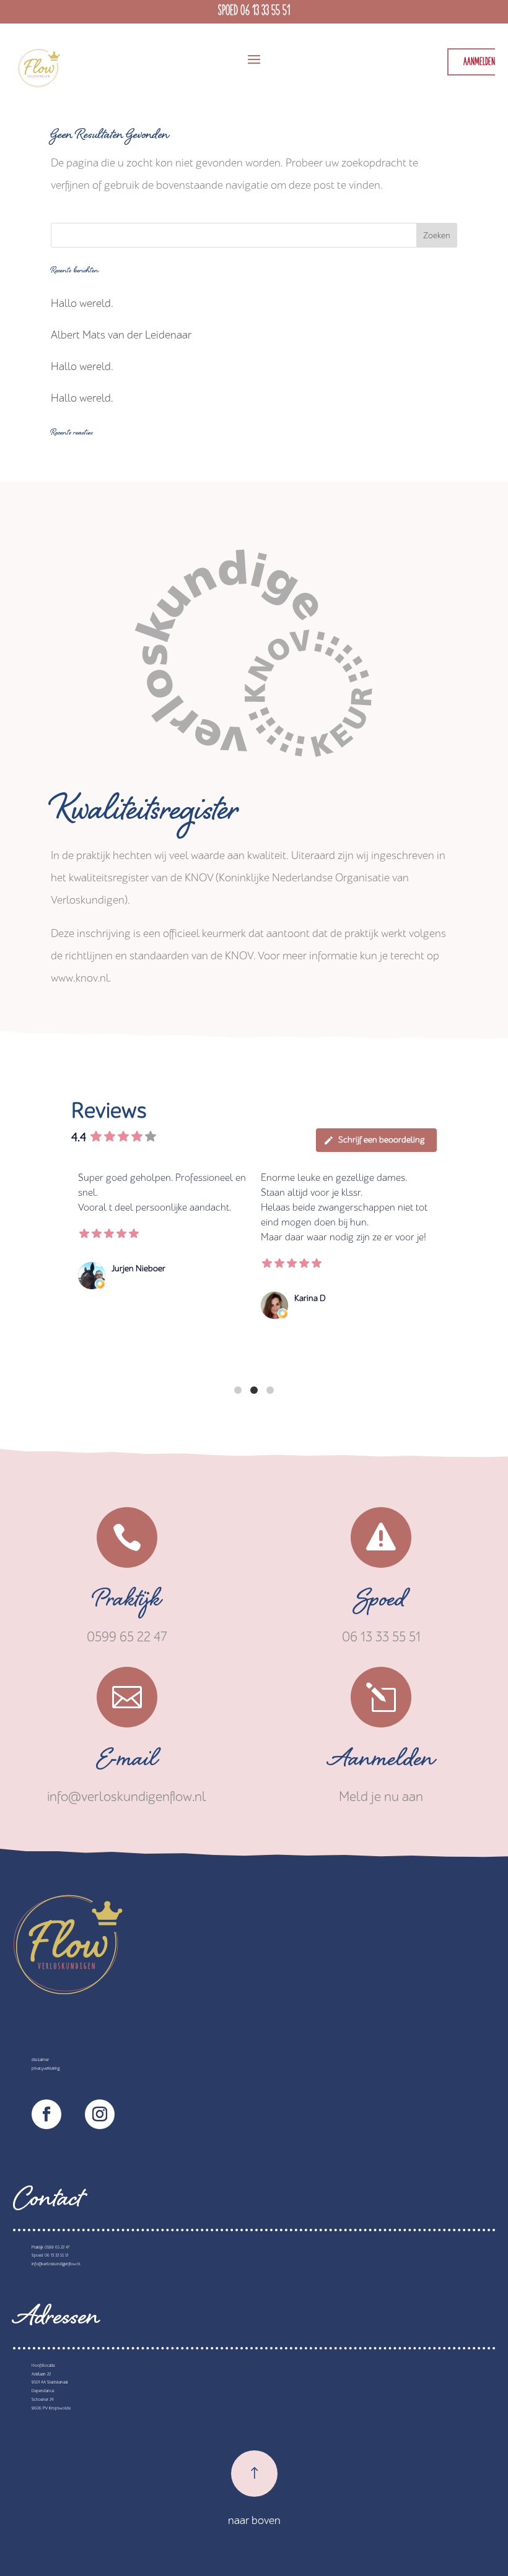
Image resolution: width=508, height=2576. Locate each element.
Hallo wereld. (82, 304)
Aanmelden (381, 1763)
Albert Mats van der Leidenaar (121, 335)
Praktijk (127, 1603)
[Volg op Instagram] (100, 2114)
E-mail (127, 1763)
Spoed (381, 1603)
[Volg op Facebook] (46, 2114)
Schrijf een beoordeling (381, 1140)
